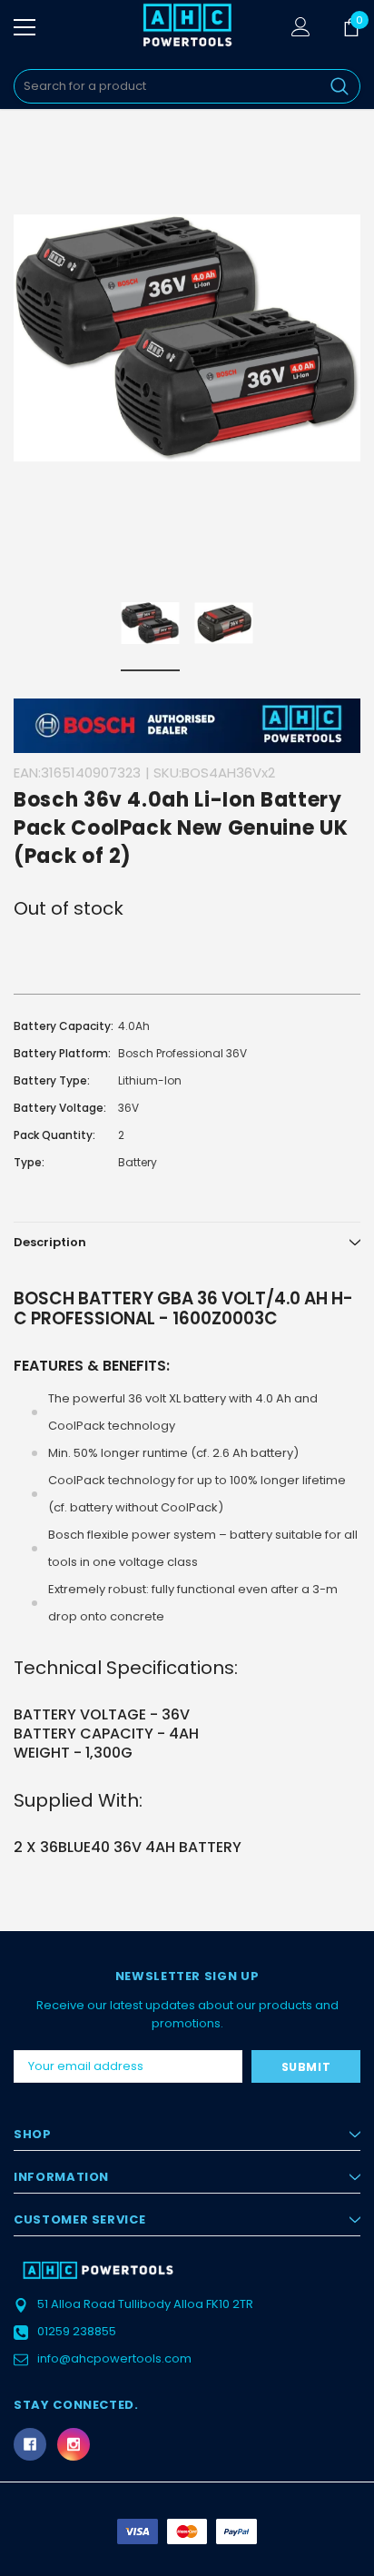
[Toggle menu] (25, 27)
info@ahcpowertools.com (114, 2358)
